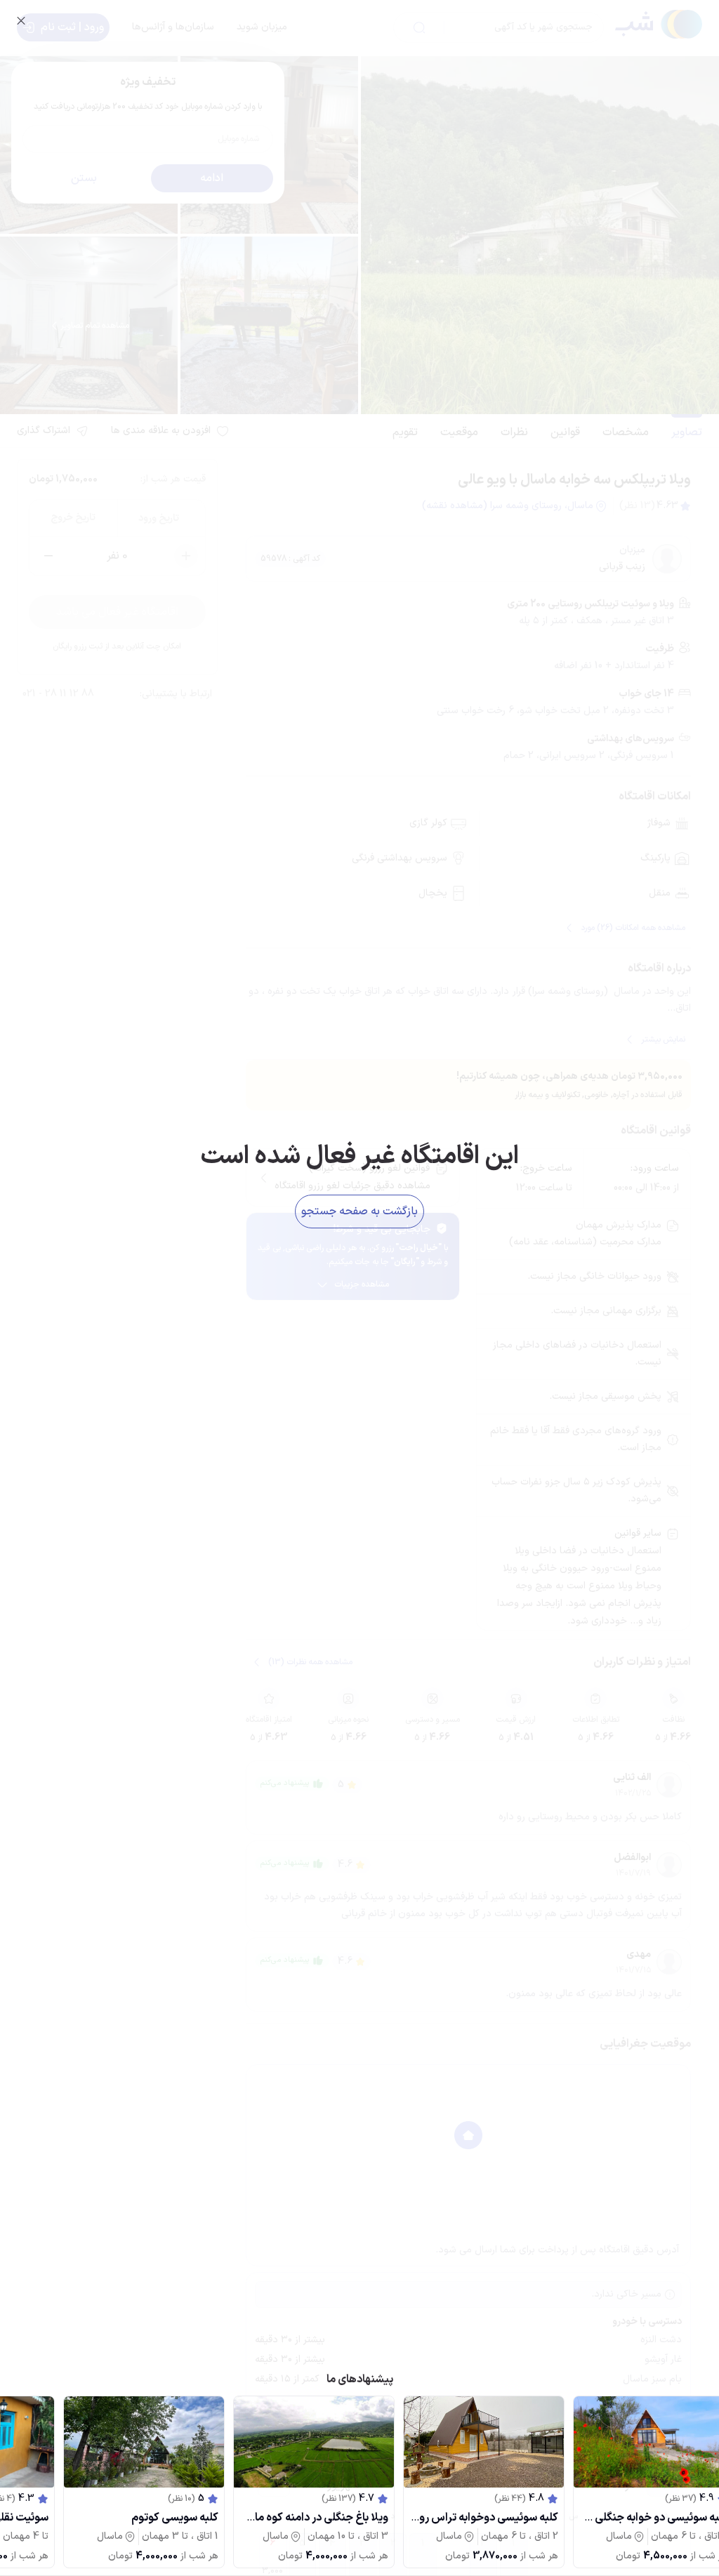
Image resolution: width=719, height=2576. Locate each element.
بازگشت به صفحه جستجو (359, 1211)
